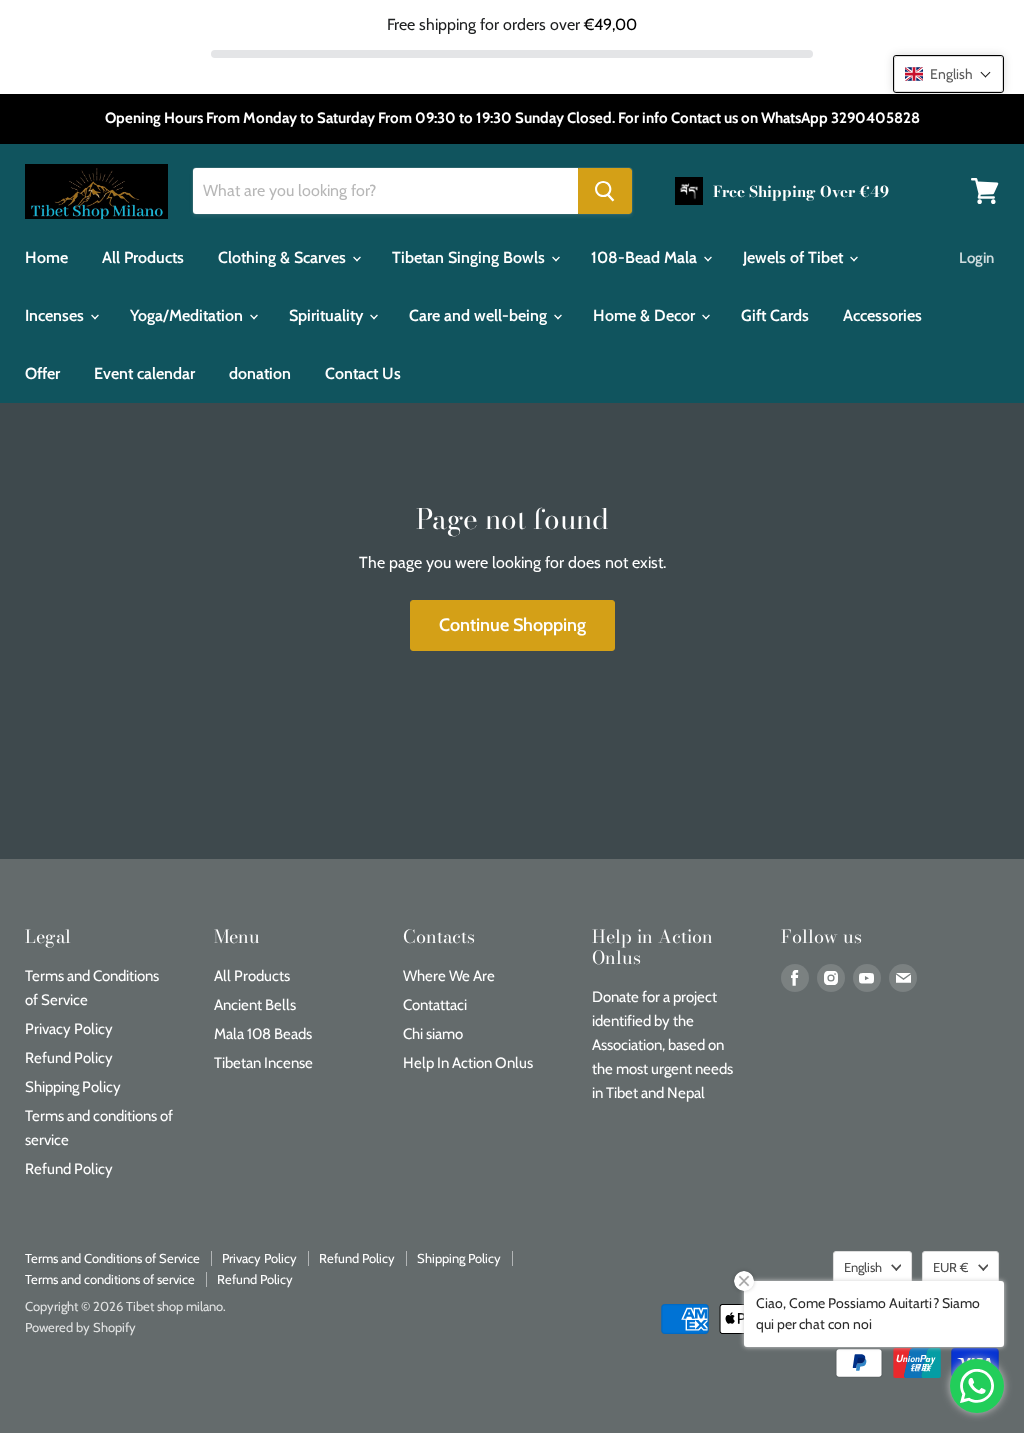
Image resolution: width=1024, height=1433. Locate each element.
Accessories (882, 315)
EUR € (951, 1267)
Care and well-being (480, 315)
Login (976, 258)
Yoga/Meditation (188, 315)
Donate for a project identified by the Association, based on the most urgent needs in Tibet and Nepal (662, 1045)
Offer (42, 373)
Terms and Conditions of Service (112, 1258)
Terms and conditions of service (110, 1279)
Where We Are (449, 976)
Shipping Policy (73, 1087)
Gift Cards (775, 315)
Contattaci (435, 1005)
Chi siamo (433, 1034)
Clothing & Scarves (284, 257)
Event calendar (144, 373)
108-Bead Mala (646, 257)
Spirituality (328, 315)
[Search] (605, 191)
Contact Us (363, 373)
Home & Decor (646, 315)
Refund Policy (69, 1058)
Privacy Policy (69, 1029)
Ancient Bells (255, 1005)
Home (46, 257)
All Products (143, 257)
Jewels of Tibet (795, 257)
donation (260, 373)
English (863, 1267)
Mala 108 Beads (263, 1034)
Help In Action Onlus (468, 1063)
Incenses (56, 315)
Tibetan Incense (263, 1063)
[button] (948, 74)
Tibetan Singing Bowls (470, 257)
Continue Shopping (512, 625)
